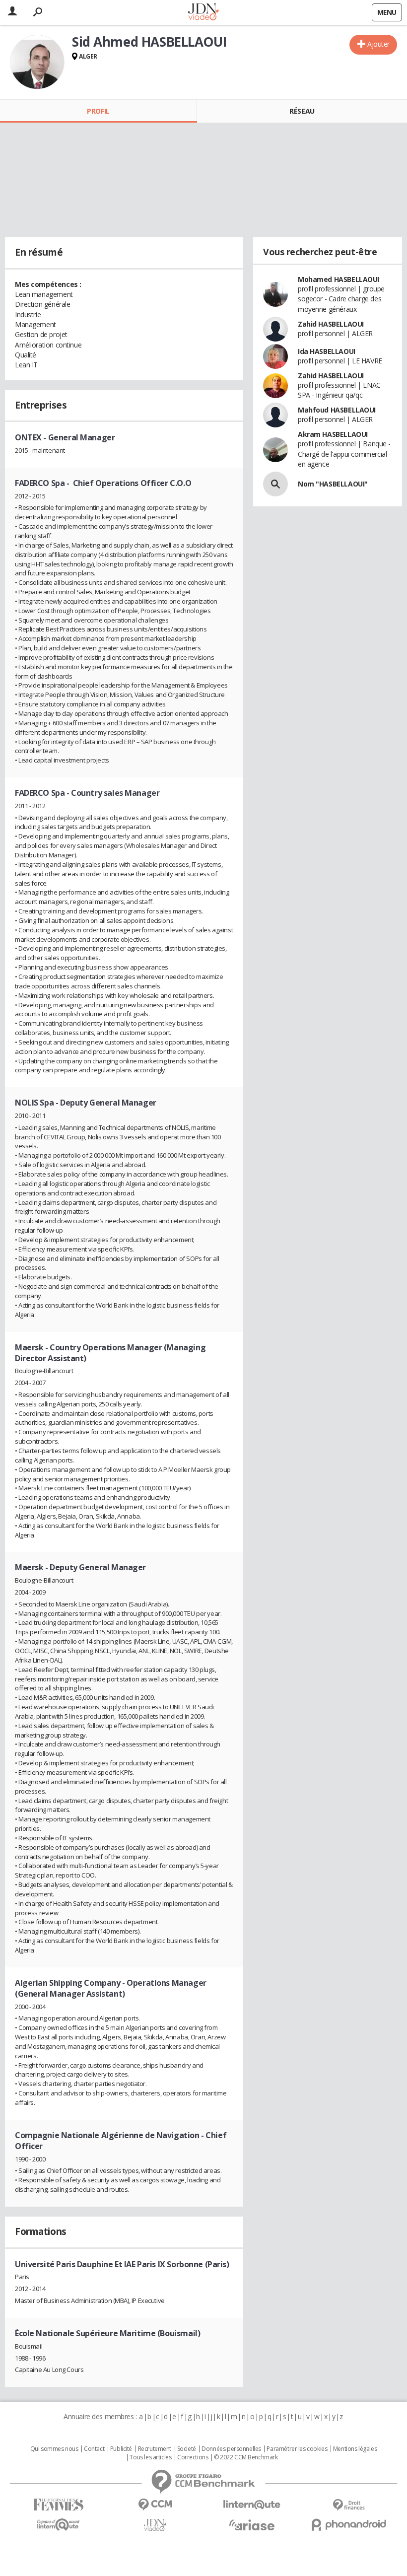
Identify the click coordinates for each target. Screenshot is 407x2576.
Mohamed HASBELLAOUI (339, 279)
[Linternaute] (252, 2505)
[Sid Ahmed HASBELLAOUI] (37, 62)
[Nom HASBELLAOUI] (275, 484)
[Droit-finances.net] (349, 2505)
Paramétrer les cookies (297, 2449)
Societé (187, 2449)
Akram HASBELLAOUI (333, 434)
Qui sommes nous (54, 2449)
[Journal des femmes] (58, 2505)
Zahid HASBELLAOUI (331, 324)
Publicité (121, 2449)
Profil (98, 111)
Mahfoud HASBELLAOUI (337, 410)
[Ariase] (252, 2525)
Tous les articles (150, 2457)
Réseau (302, 111)
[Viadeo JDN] (155, 2525)
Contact (94, 2449)
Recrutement (155, 2449)
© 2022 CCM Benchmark (246, 2457)
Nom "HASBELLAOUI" (333, 484)
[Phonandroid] (349, 2525)
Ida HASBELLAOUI (327, 351)
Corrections (193, 2457)
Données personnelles (231, 2449)
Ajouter (378, 44)
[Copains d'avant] (58, 2525)
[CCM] (155, 2505)
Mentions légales (355, 2449)
